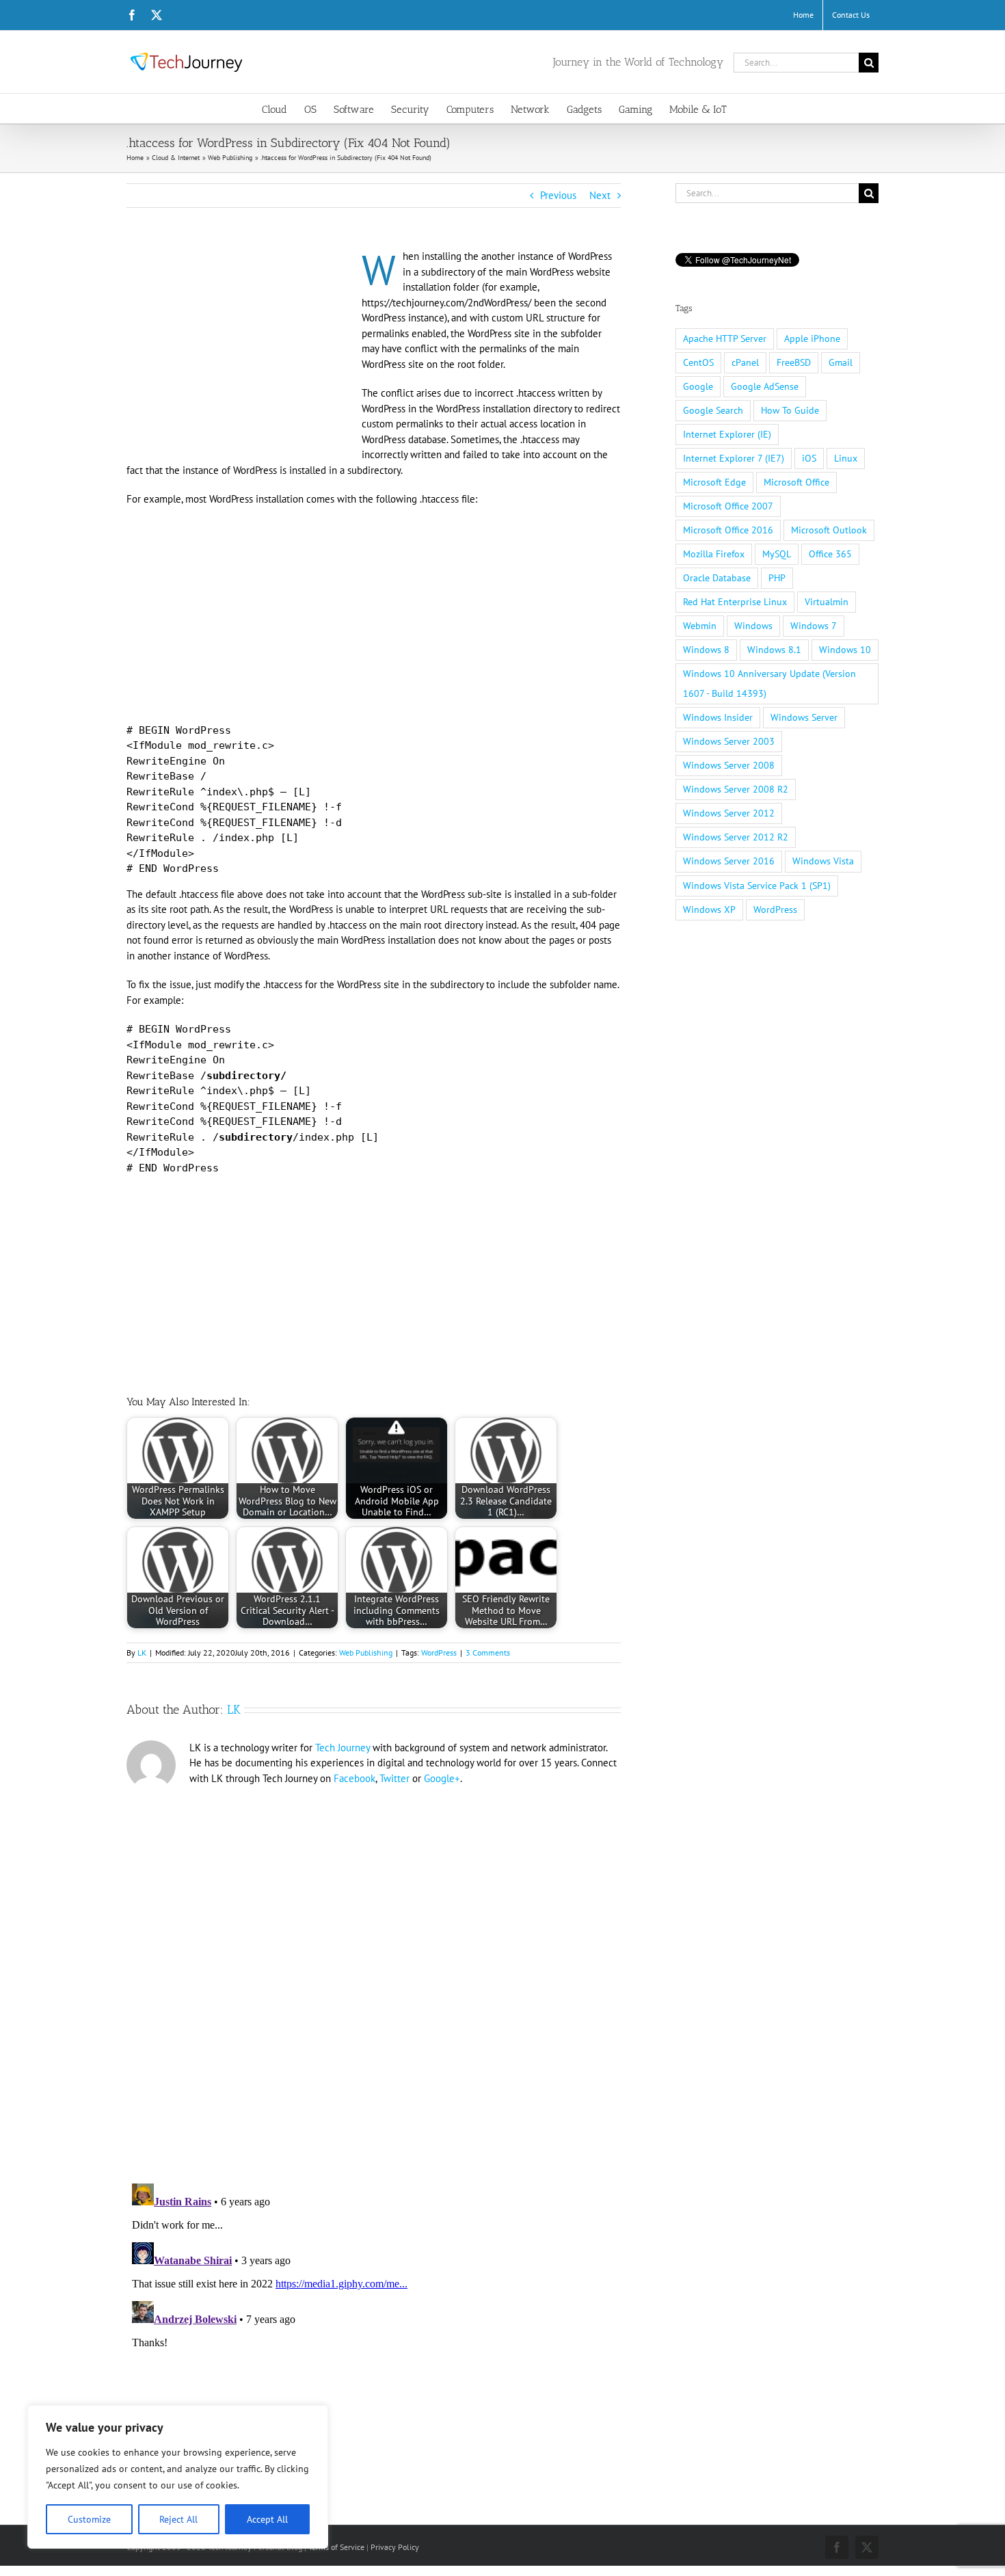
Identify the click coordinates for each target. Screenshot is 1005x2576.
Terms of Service (336, 2547)
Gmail (841, 362)
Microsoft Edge (714, 482)
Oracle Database (717, 578)
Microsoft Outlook (829, 530)
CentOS (698, 362)
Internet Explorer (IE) (727, 434)
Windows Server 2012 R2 (736, 837)
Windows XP (709, 909)
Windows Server (804, 717)
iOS (809, 458)
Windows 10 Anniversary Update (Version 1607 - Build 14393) (769, 683)
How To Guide (790, 410)
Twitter (394, 1778)
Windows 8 (706, 650)
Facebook (354, 1778)
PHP (777, 578)
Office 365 (830, 554)
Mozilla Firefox (714, 554)
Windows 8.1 (774, 650)
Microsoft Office (796, 482)
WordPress (439, 1652)
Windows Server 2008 (729, 765)
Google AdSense (765, 386)
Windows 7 (814, 626)
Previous (558, 195)
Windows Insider (718, 717)
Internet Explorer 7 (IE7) (734, 458)
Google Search (713, 410)
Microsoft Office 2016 (728, 530)
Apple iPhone (812, 338)
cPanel (745, 362)
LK (142, 1652)
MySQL (777, 554)
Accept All (267, 2519)
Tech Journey (343, 1748)
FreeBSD (794, 362)
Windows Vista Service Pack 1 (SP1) (757, 886)
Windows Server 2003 (729, 741)
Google (698, 386)
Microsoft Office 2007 (728, 506)
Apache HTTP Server (725, 338)
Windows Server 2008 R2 (736, 789)
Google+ (442, 1778)
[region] (178, 2477)
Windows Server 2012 (729, 813)
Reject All (178, 2519)
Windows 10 (845, 650)
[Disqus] (374, 1979)
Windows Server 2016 (729, 861)
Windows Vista (823, 861)
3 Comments (488, 1652)
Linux (846, 458)
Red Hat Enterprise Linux (735, 602)
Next (600, 195)
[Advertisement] (241, 350)
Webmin (700, 626)
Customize (89, 2519)
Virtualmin (827, 602)
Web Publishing (366, 1652)
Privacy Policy (395, 2547)
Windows (753, 626)
